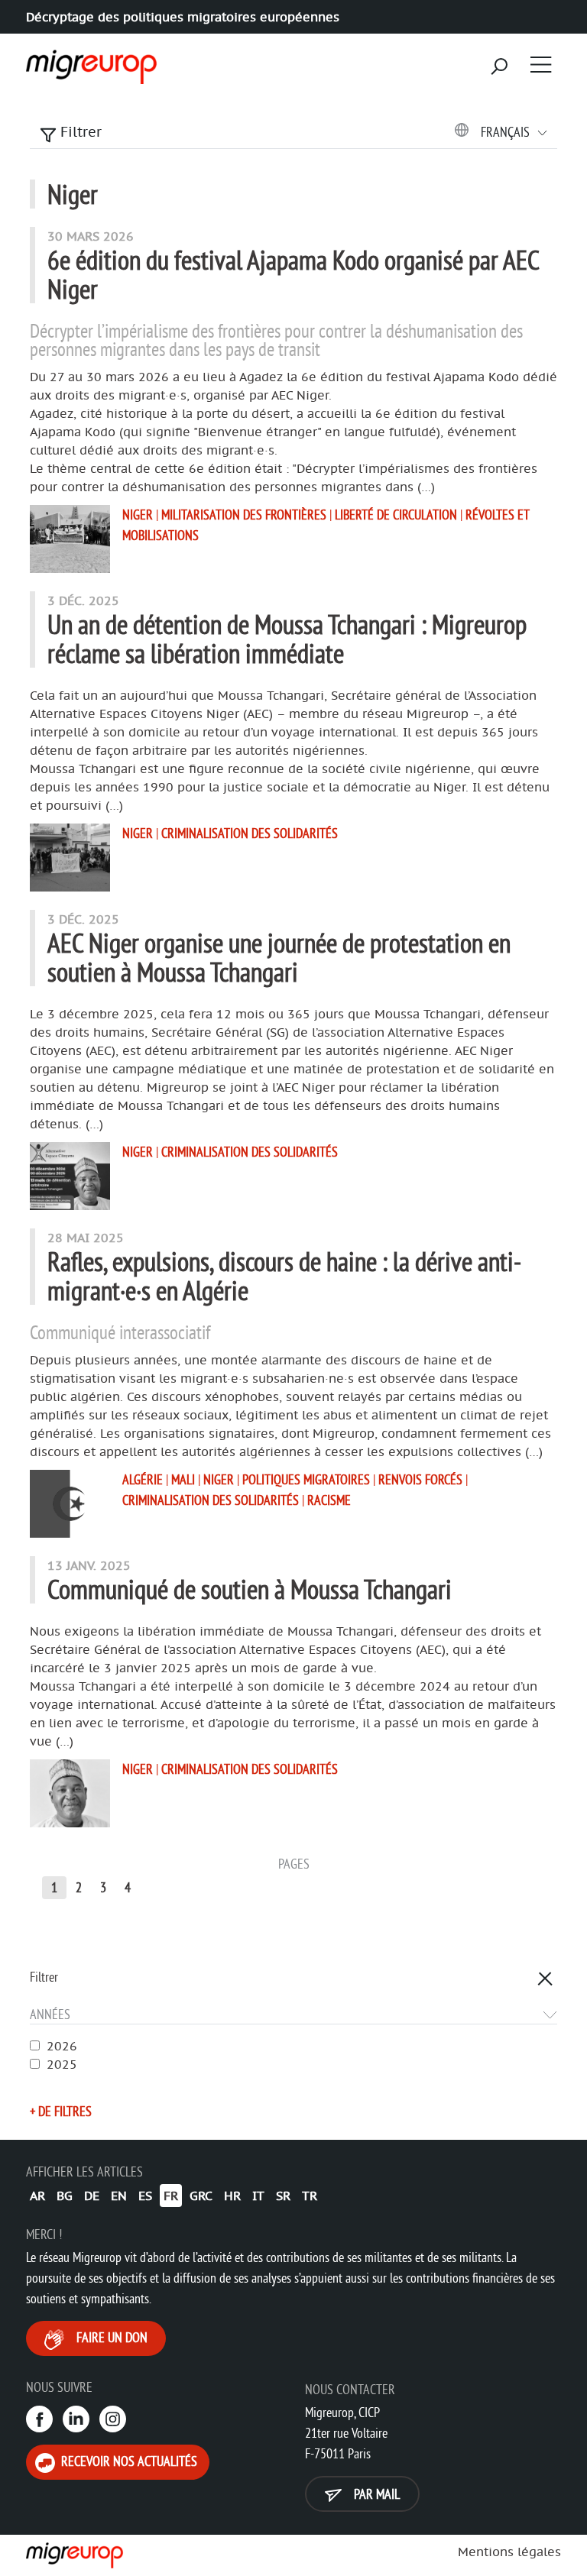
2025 (62, 2064)
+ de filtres (61, 2111)
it (258, 2196)
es (145, 2196)
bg (65, 2196)
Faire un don (110, 2337)
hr (232, 2196)
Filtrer (79, 132)
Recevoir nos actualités (128, 2461)
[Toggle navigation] (541, 64)
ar (37, 2196)
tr (310, 2196)
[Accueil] (89, 62)
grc (201, 2196)
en (119, 2196)
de (92, 2196)
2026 (62, 2046)
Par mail (375, 2494)
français (507, 132)
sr (283, 2196)
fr (171, 2196)
